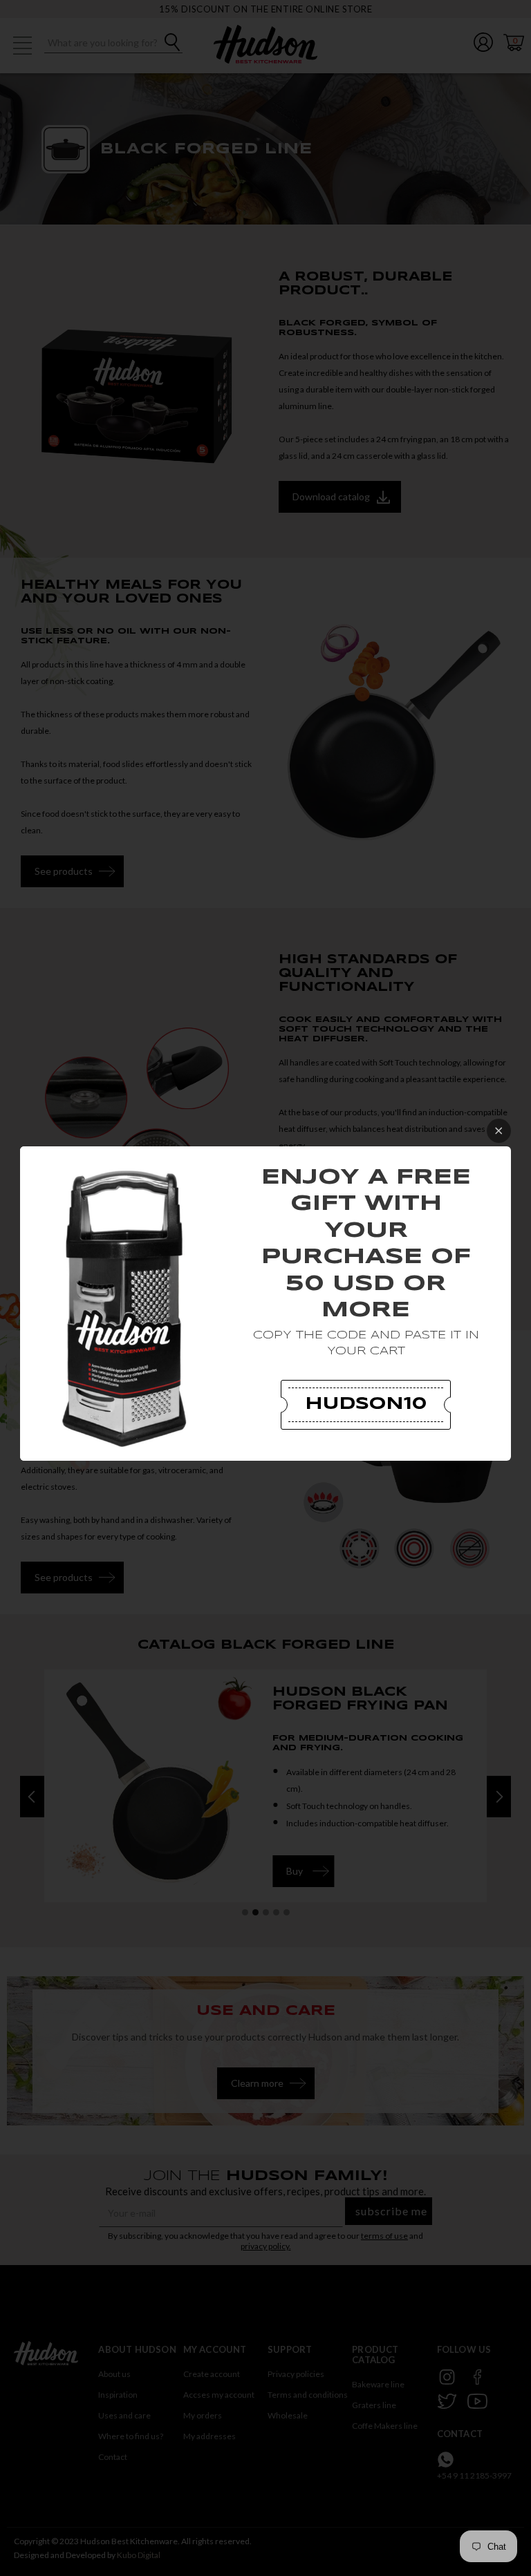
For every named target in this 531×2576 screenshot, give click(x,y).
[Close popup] (499, 1131)
